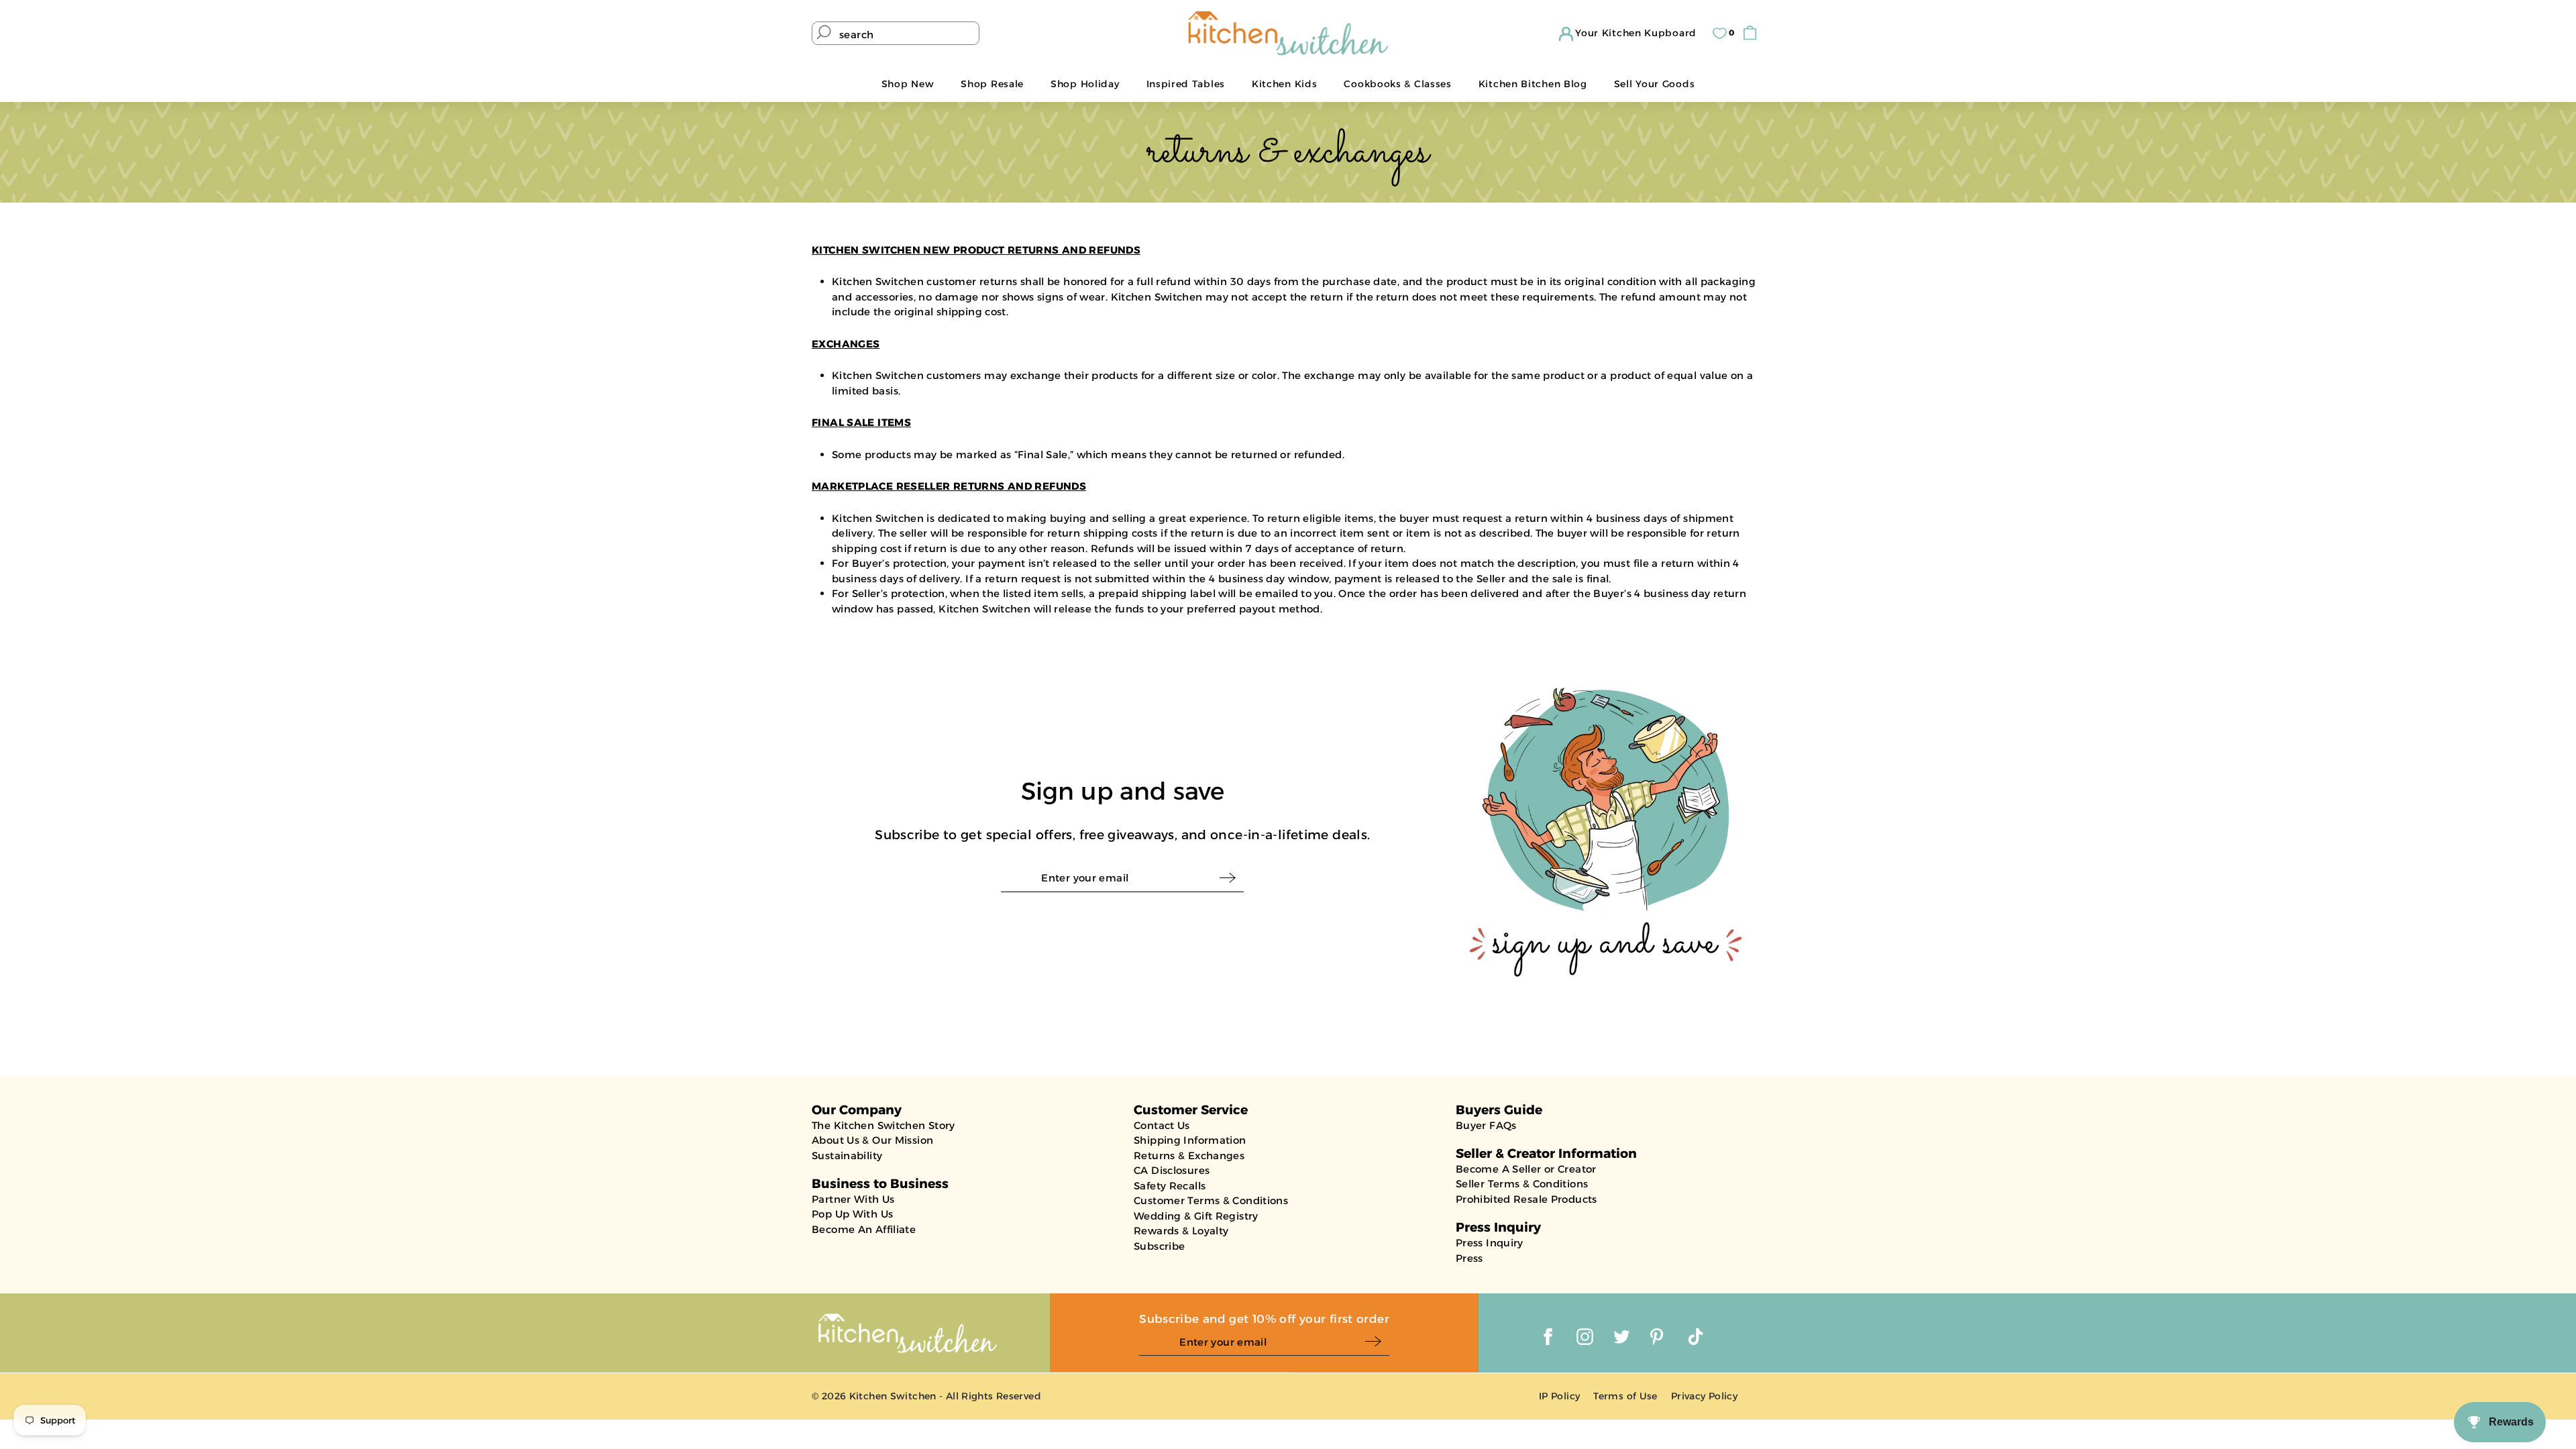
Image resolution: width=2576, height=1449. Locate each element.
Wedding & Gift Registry (1196, 1216)
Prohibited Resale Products (1526, 1199)
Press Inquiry (1490, 1243)
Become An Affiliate (864, 1229)
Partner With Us (853, 1199)
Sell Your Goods (1655, 84)
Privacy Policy (1704, 1396)
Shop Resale (992, 84)
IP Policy (1559, 1396)
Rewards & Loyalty (1181, 1231)
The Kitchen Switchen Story (883, 1125)
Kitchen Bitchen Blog (1533, 84)
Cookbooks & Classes (1397, 84)
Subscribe (1159, 1246)
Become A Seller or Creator (1526, 1169)
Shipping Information (1190, 1140)
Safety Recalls (1170, 1186)
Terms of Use (1625, 1396)
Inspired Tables (1186, 84)
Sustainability (847, 1156)
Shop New (908, 84)
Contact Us (1162, 1125)
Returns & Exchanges (1189, 1156)
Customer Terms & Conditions (1211, 1200)
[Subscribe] (1231, 878)
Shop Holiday (1085, 84)
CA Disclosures (1172, 1170)
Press (1469, 1258)
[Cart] (1753, 33)
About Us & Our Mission (872, 1140)
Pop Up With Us (852, 1214)
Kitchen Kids (1284, 84)
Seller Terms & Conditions (1522, 1184)
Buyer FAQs (1486, 1125)
